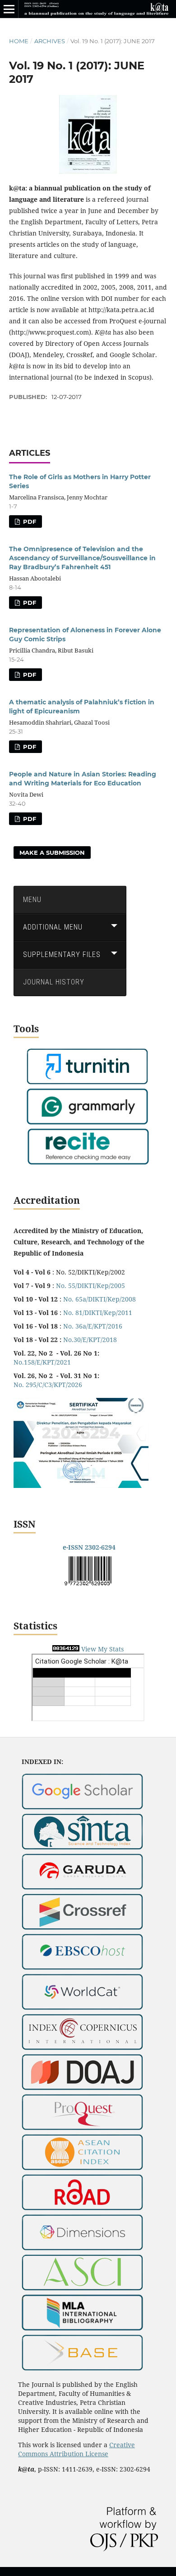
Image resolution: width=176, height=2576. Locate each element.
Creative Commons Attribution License (76, 2449)
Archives (50, 41)
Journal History (54, 982)
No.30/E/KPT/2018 (90, 1340)
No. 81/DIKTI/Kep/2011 (98, 1313)
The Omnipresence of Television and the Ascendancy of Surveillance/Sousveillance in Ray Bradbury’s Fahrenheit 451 (82, 558)
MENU (32, 900)
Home (19, 41)
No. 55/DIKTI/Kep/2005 (90, 1286)
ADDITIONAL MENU (53, 927)
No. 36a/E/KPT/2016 (93, 1326)
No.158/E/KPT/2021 (42, 1362)
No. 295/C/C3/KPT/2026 (48, 1385)
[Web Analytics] (66, 1649)
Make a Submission (52, 853)
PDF (29, 522)
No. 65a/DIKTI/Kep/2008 (100, 1299)
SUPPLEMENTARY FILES (62, 955)
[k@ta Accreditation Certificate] (81, 1485)
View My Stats (102, 1649)
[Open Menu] (9, 9)
